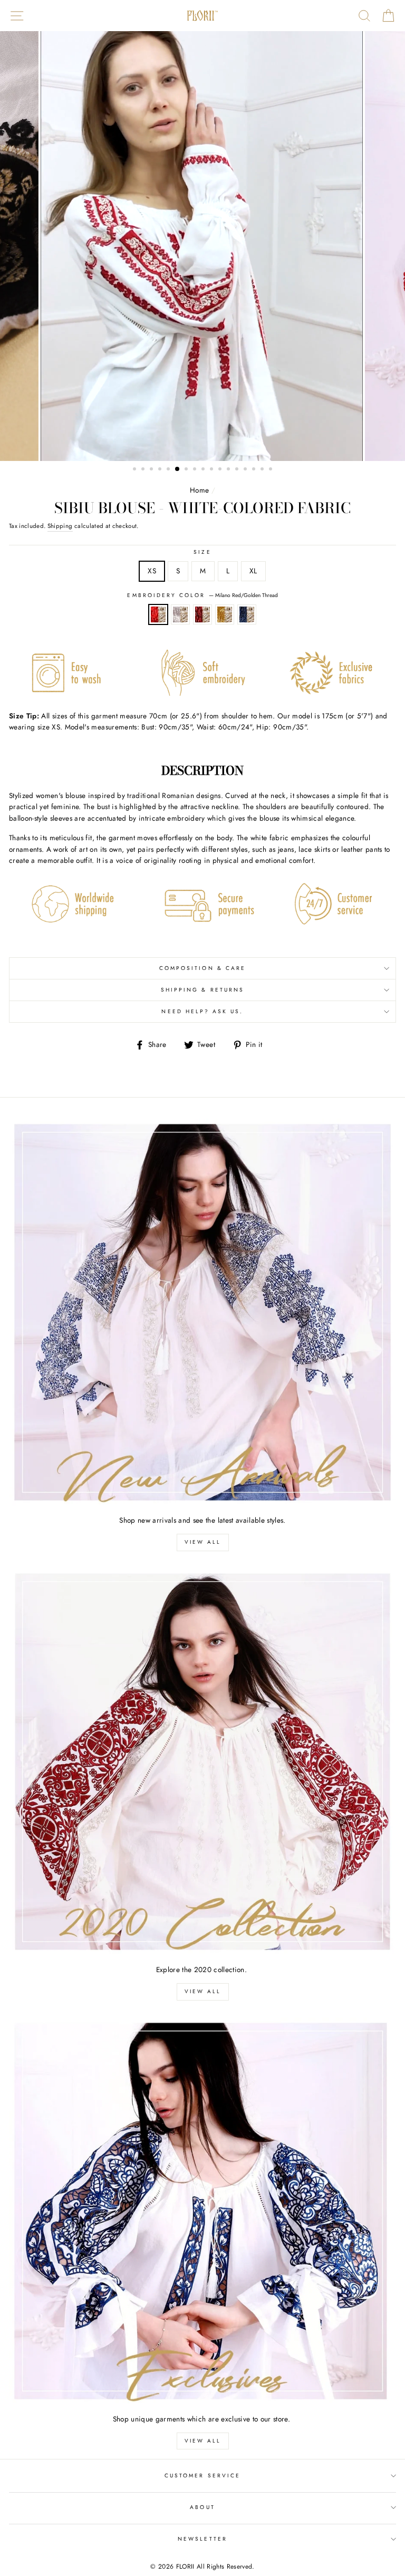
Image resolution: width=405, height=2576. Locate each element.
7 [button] (187, 470)
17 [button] (272, 470)
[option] (203, 246)
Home (199, 490)
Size (202, 552)
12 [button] (229, 470)
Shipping (60, 526)
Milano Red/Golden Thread (158, 614)
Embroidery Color (202, 595)
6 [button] (178, 469)
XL (253, 571)
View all (203, 1542)
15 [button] (255, 470)
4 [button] (161, 470)
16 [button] (263, 470)
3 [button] (152, 470)
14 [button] (246, 470)
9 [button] (204, 470)
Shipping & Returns (202, 990)
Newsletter (202, 2539)
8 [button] (196, 470)
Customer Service (202, 2476)
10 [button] (213, 470)
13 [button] (238, 470)
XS (152, 571)
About (202, 2507)
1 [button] (136, 470)
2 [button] (144, 470)
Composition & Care (202, 968)
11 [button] (221, 470)
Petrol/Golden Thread (247, 614)
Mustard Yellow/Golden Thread (225, 614)
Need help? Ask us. (202, 1011)
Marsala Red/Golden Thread (202, 614)
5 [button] (169, 470)
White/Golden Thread (180, 614)
